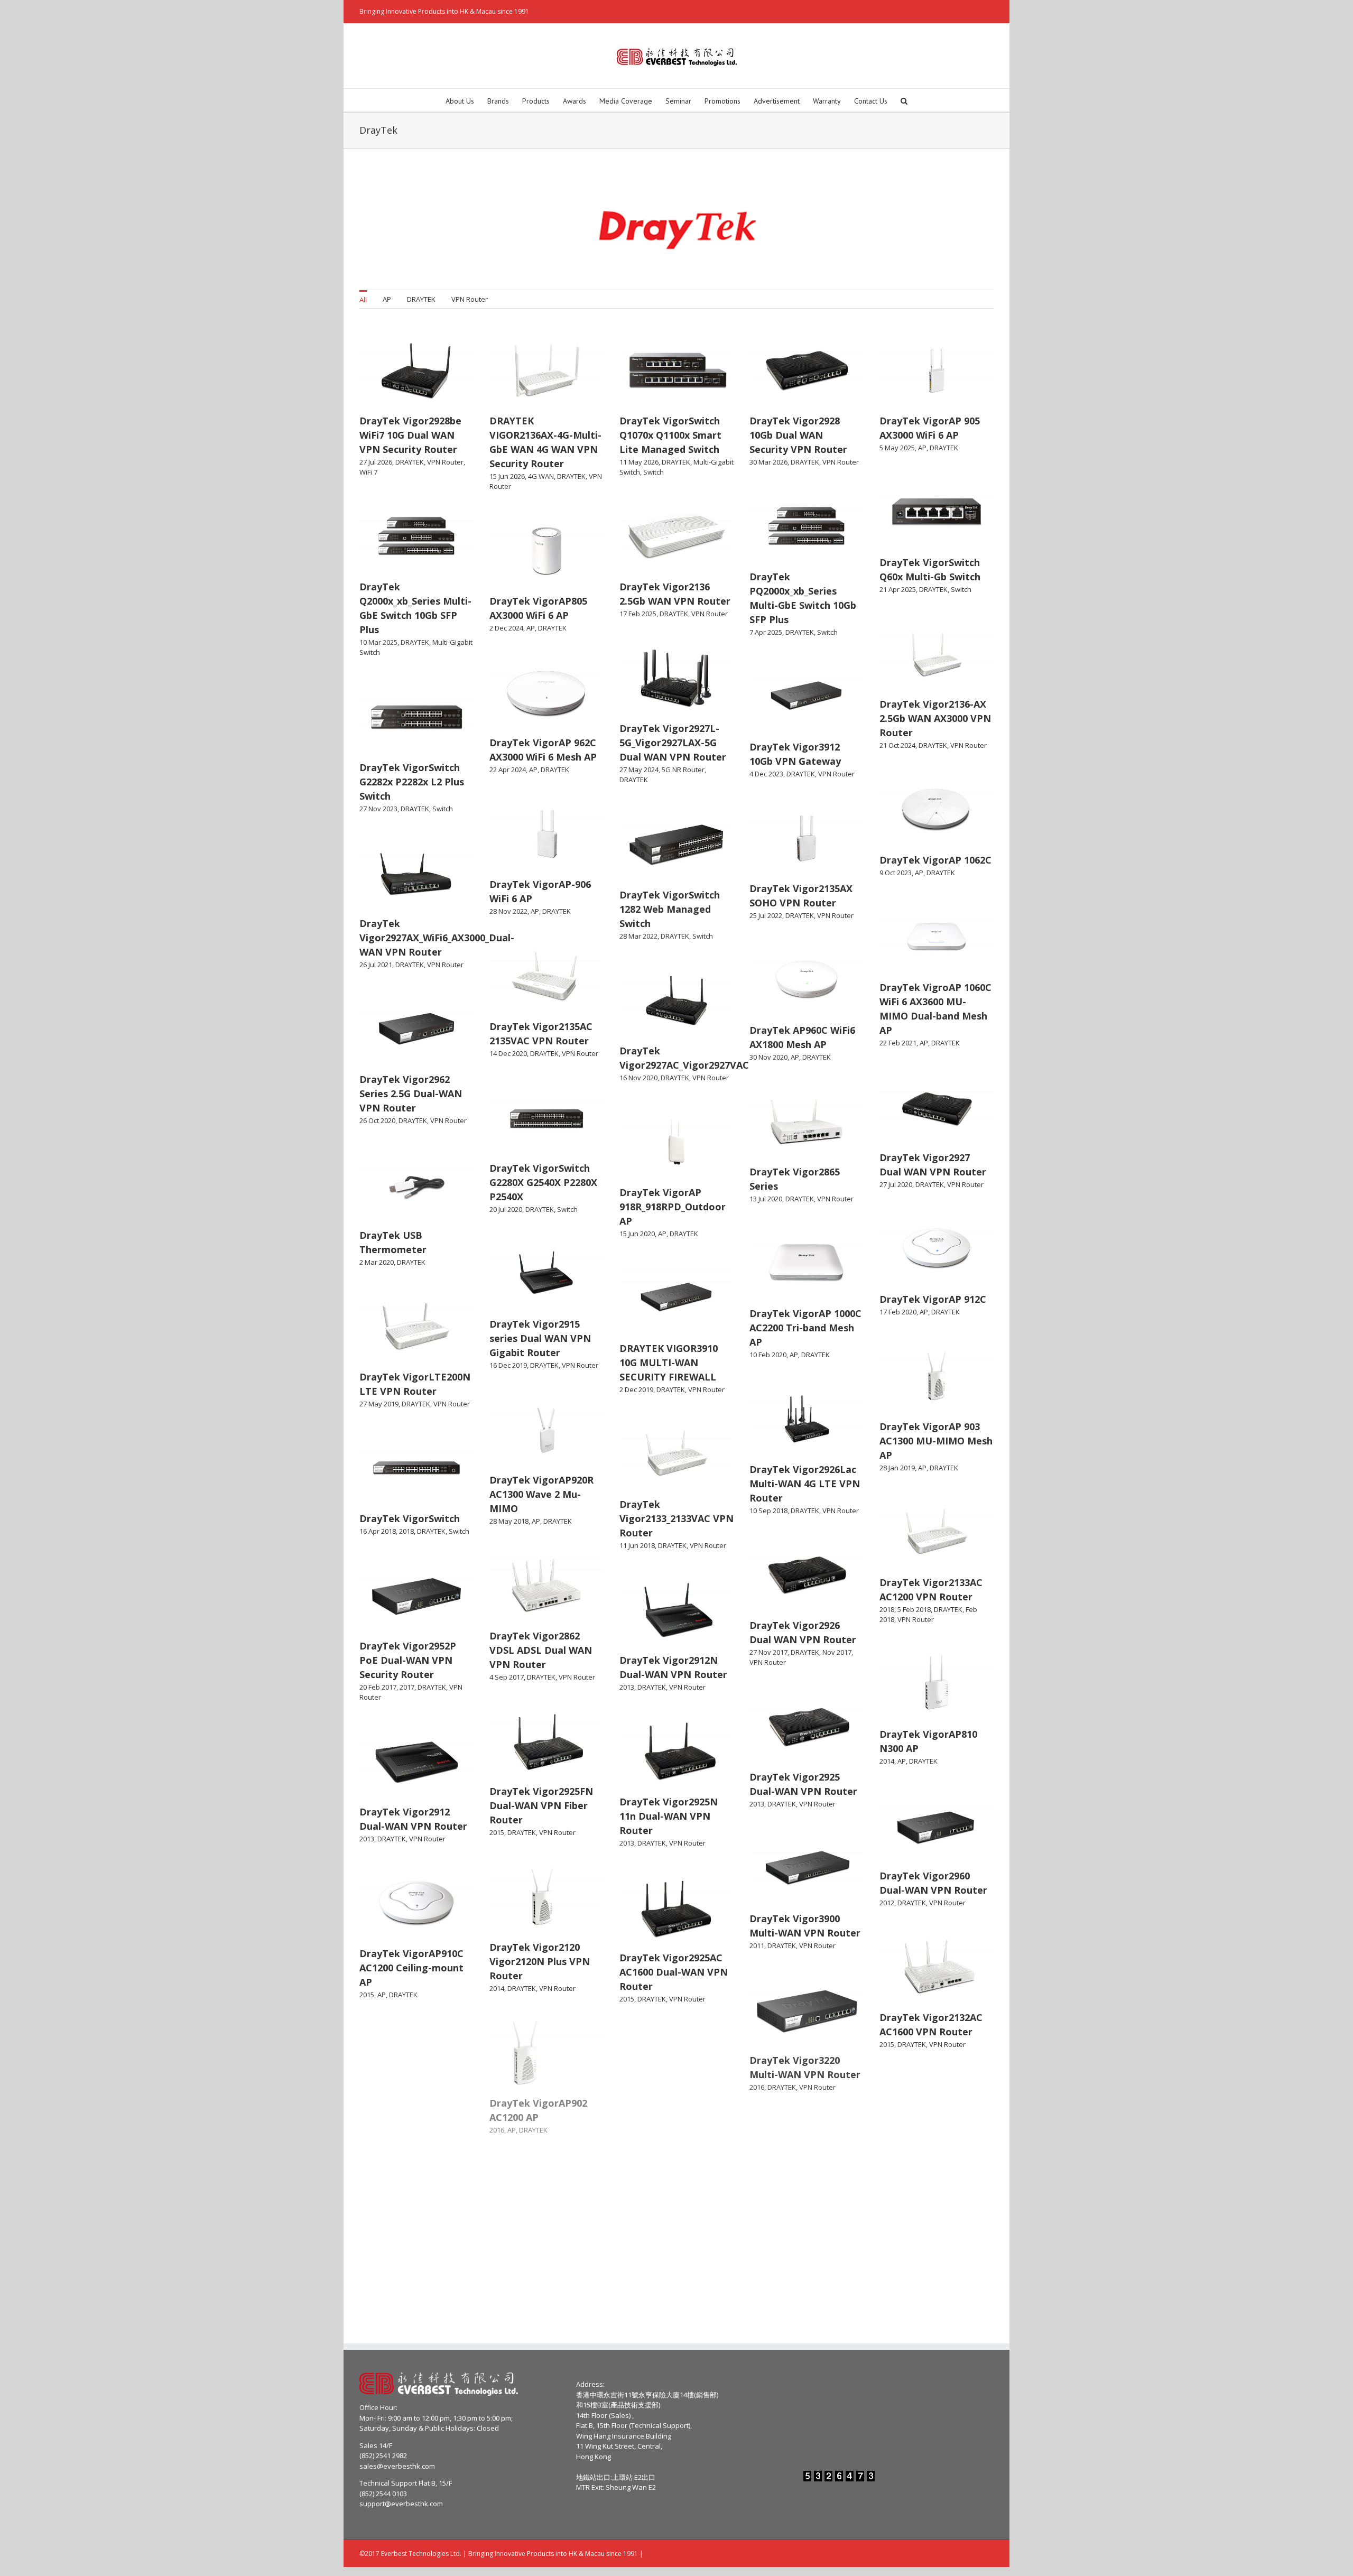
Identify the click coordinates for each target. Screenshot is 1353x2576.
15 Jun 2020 (637, 1234)
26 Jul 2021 (376, 965)
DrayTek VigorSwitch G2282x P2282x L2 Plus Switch (412, 782)
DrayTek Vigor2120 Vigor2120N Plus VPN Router (540, 1961)
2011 (757, 1945)
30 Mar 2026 (768, 462)
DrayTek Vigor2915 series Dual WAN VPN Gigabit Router (540, 1338)
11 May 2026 (639, 462)
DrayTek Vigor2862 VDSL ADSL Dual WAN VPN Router (541, 1650)
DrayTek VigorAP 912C (933, 1299)
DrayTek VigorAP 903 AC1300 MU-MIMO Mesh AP (936, 1441)
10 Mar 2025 (378, 642)
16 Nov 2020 (638, 1078)
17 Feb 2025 (638, 614)
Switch (654, 472)
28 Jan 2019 (897, 1468)
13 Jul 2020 (766, 1199)
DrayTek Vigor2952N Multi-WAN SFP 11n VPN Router (416, 2124)
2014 (887, 1761)
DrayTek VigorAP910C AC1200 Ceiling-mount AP (411, 1968)
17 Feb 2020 (898, 1312)
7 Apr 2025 (766, 632)
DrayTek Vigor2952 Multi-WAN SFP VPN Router (667, 2128)
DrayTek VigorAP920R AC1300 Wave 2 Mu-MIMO (541, 1494)
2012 (887, 1903)
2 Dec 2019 (636, 1389)
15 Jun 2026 (507, 476)
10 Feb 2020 (768, 1355)
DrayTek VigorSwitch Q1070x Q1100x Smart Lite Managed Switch (670, 435)
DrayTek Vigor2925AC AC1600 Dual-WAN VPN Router (674, 1972)
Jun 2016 (552, 2286)
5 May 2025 (897, 448)
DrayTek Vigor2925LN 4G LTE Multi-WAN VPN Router (415, 2280)
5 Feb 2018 (914, 1609)
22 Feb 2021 (898, 1043)
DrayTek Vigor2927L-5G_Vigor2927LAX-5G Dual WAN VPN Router (673, 743)
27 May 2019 (379, 1404)
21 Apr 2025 (898, 589)
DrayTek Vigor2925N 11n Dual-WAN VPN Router (669, 1816)
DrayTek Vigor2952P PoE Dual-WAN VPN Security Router (408, 1660)
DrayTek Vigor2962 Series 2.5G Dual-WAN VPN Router (411, 1094)
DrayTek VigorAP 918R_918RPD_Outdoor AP (673, 1207)
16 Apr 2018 (378, 1531)
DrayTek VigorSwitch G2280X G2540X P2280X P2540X (543, 1182)
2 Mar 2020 (377, 1262)
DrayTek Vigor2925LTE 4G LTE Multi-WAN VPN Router (545, 2259)
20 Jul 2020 (506, 1209)
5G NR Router (683, 770)
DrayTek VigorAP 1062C (935, 860)
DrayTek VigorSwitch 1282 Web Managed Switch (670, 909)
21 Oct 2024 (897, 745)
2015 (497, 1832)
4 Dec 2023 (766, 774)
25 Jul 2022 (766, 915)
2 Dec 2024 (506, 628)
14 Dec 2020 (508, 1053)
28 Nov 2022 (508, 911)
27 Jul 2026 (376, 462)
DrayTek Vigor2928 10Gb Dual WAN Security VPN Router (798, 435)
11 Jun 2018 (637, 1545)
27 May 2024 (639, 770)
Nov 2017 (837, 1652)
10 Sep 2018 (768, 1511)
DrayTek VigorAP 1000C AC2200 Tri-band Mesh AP (805, 1328)
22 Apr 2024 (508, 770)
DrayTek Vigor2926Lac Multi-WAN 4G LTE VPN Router (805, 1484)
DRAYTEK (421, 299)
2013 (627, 1687)
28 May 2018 (509, 1521)
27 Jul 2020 (896, 1184)
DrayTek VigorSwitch (410, 1518)
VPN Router (470, 299)
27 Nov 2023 (378, 809)
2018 (406, 1531)
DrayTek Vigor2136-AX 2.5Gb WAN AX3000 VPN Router (935, 718)
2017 (407, 1687)
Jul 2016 (421, 2306)
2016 (757, 2087)
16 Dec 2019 (508, 1365)
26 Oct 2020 (377, 1120)
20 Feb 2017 (378, 1687)
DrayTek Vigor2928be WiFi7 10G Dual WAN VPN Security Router (410, 435)
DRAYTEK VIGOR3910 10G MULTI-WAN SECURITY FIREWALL (669, 1363)
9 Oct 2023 (896, 873)
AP (387, 299)
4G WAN (541, 476)
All (363, 300)
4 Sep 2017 (507, 1677)
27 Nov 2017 (768, 1652)
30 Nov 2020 (768, 1057)
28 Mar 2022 (638, 936)
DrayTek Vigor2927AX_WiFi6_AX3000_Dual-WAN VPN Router (437, 938)
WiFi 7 (368, 472)
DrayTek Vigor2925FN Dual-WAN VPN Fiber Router (541, 1805)
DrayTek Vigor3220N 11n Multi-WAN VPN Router (929, 2173)
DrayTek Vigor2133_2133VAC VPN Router (676, 1518)
